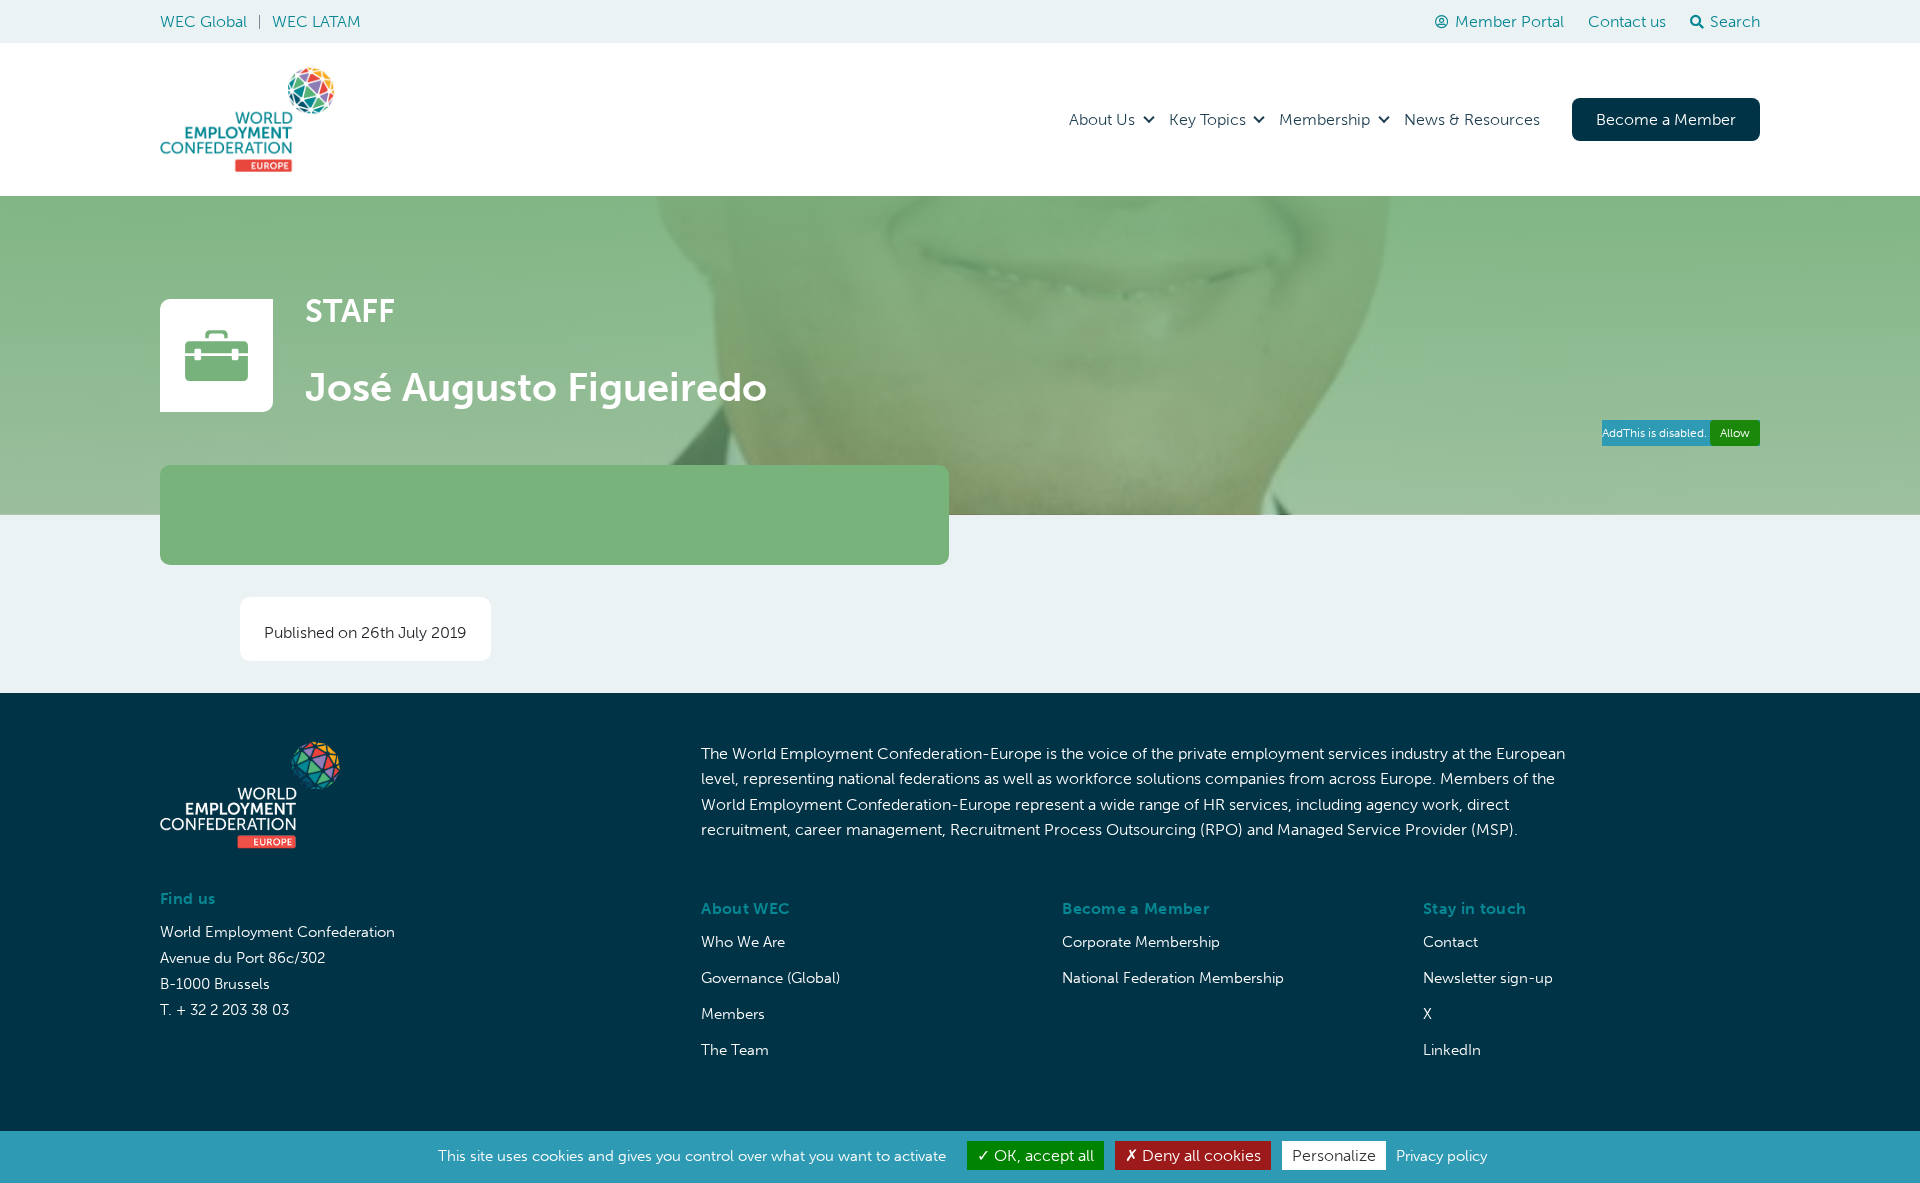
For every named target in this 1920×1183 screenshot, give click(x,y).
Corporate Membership (1141, 942)
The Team (735, 1050)
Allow (1735, 433)
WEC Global (203, 21)
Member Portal (1509, 21)
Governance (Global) (770, 978)
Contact (1450, 942)
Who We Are (743, 942)
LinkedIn (1452, 1050)
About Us (1102, 119)
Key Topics (1207, 119)
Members (733, 1014)
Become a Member (1666, 119)
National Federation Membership (1173, 978)
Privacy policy (1441, 1156)
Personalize (1334, 1155)
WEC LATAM (316, 21)
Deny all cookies (1199, 1155)
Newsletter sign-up (1488, 978)
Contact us (1627, 21)
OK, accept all (1042, 1155)
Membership (1324, 119)
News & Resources (1472, 119)
